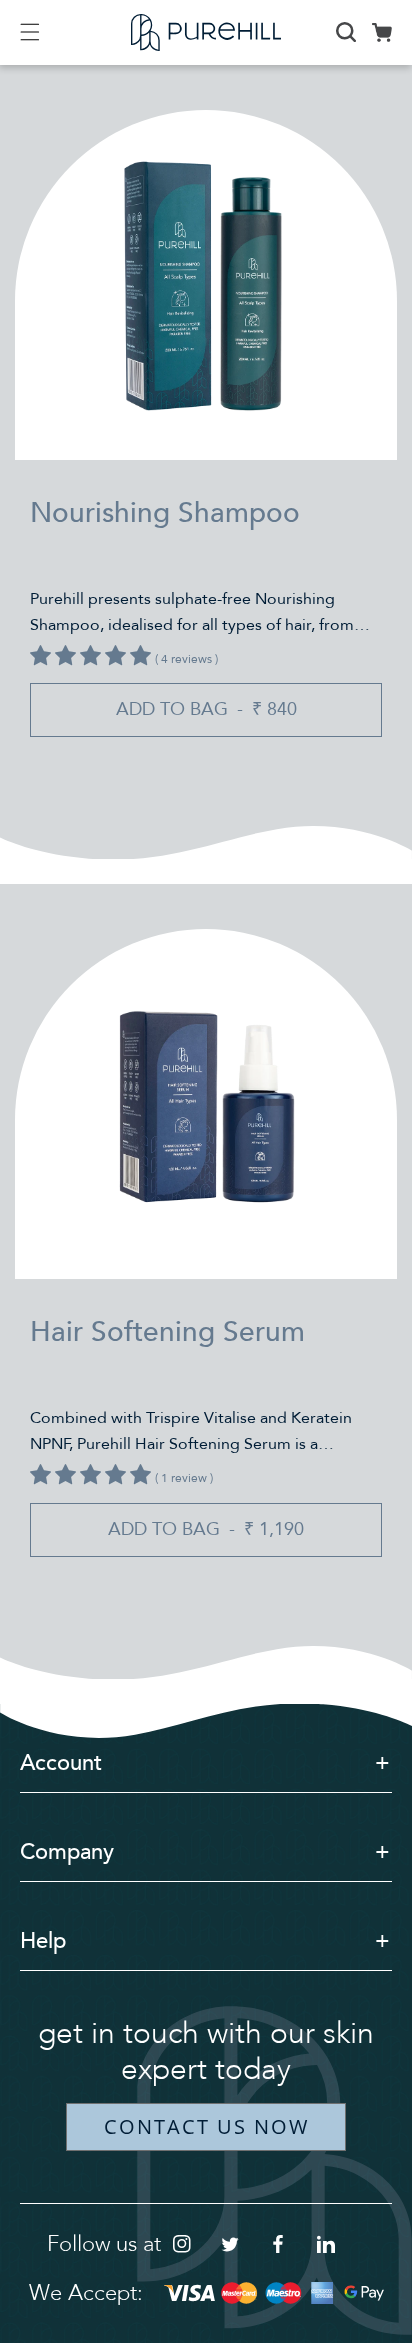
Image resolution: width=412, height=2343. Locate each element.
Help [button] (43, 1941)
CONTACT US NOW (206, 2126)
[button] (42, 32)
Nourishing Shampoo (165, 513)
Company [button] (67, 1852)
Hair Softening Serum (167, 1332)
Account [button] (61, 1763)
